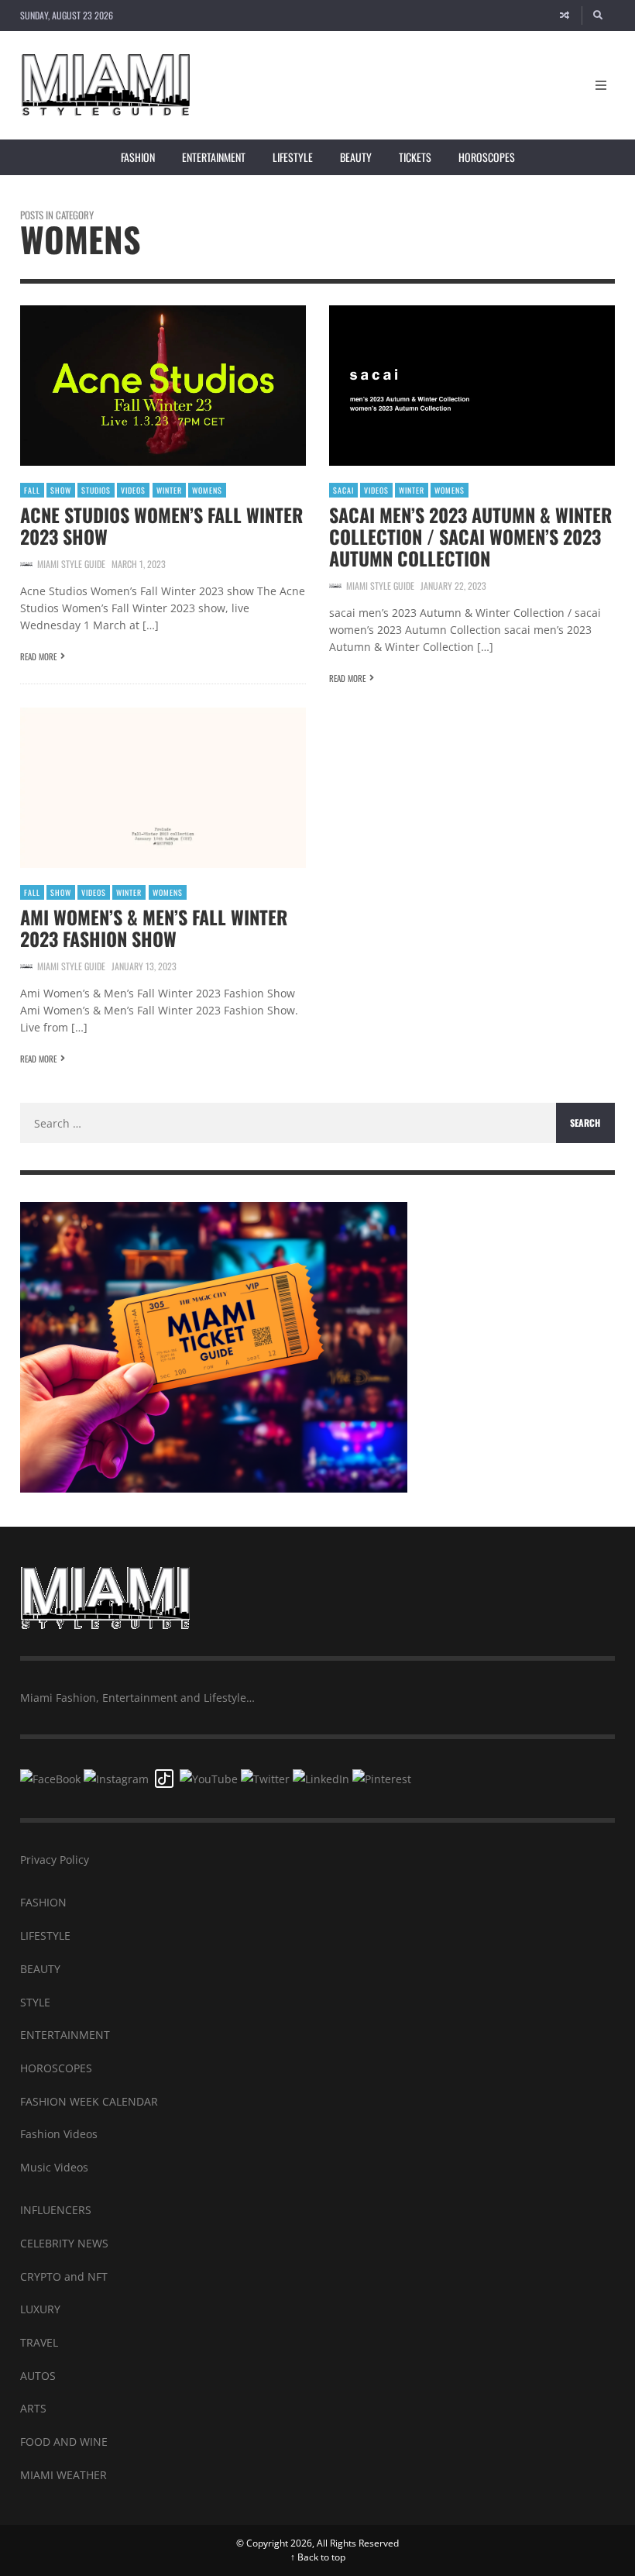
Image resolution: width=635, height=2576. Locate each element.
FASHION (43, 1902)
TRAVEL (39, 2342)
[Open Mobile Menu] (601, 85)
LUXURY (40, 2309)
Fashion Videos (59, 2134)
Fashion (138, 157)
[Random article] (565, 15)
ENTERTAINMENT (65, 2035)
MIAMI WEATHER (63, 2475)
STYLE (35, 2002)
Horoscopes (487, 157)
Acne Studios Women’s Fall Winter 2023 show (161, 525)
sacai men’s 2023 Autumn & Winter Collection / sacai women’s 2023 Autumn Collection (470, 536)
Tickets (415, 157)
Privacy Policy (55, 1860)
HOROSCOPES (56, 2068)
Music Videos (54, 2167)
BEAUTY (40, 1969)
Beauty (356, 157)
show (61, 490)
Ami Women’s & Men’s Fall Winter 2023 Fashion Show (154, 928)
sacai (343, 490)
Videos (133, 490)
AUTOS (38, 2376)
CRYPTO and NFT (64, 2276)
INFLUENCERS (56, 2210)
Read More (38, 656)
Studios (96, 490)
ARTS (33, 2408)
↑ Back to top (318, 2557)
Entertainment (214, 157)
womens (207, 490)
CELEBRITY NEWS (64, 2243)
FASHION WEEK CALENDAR (89, 2101)
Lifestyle (293, 157)
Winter (169, 490)
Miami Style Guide (71, 564)
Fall (32, 490)
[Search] (599, 15)
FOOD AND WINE (64, 2442)
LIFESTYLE (45, 1935)
